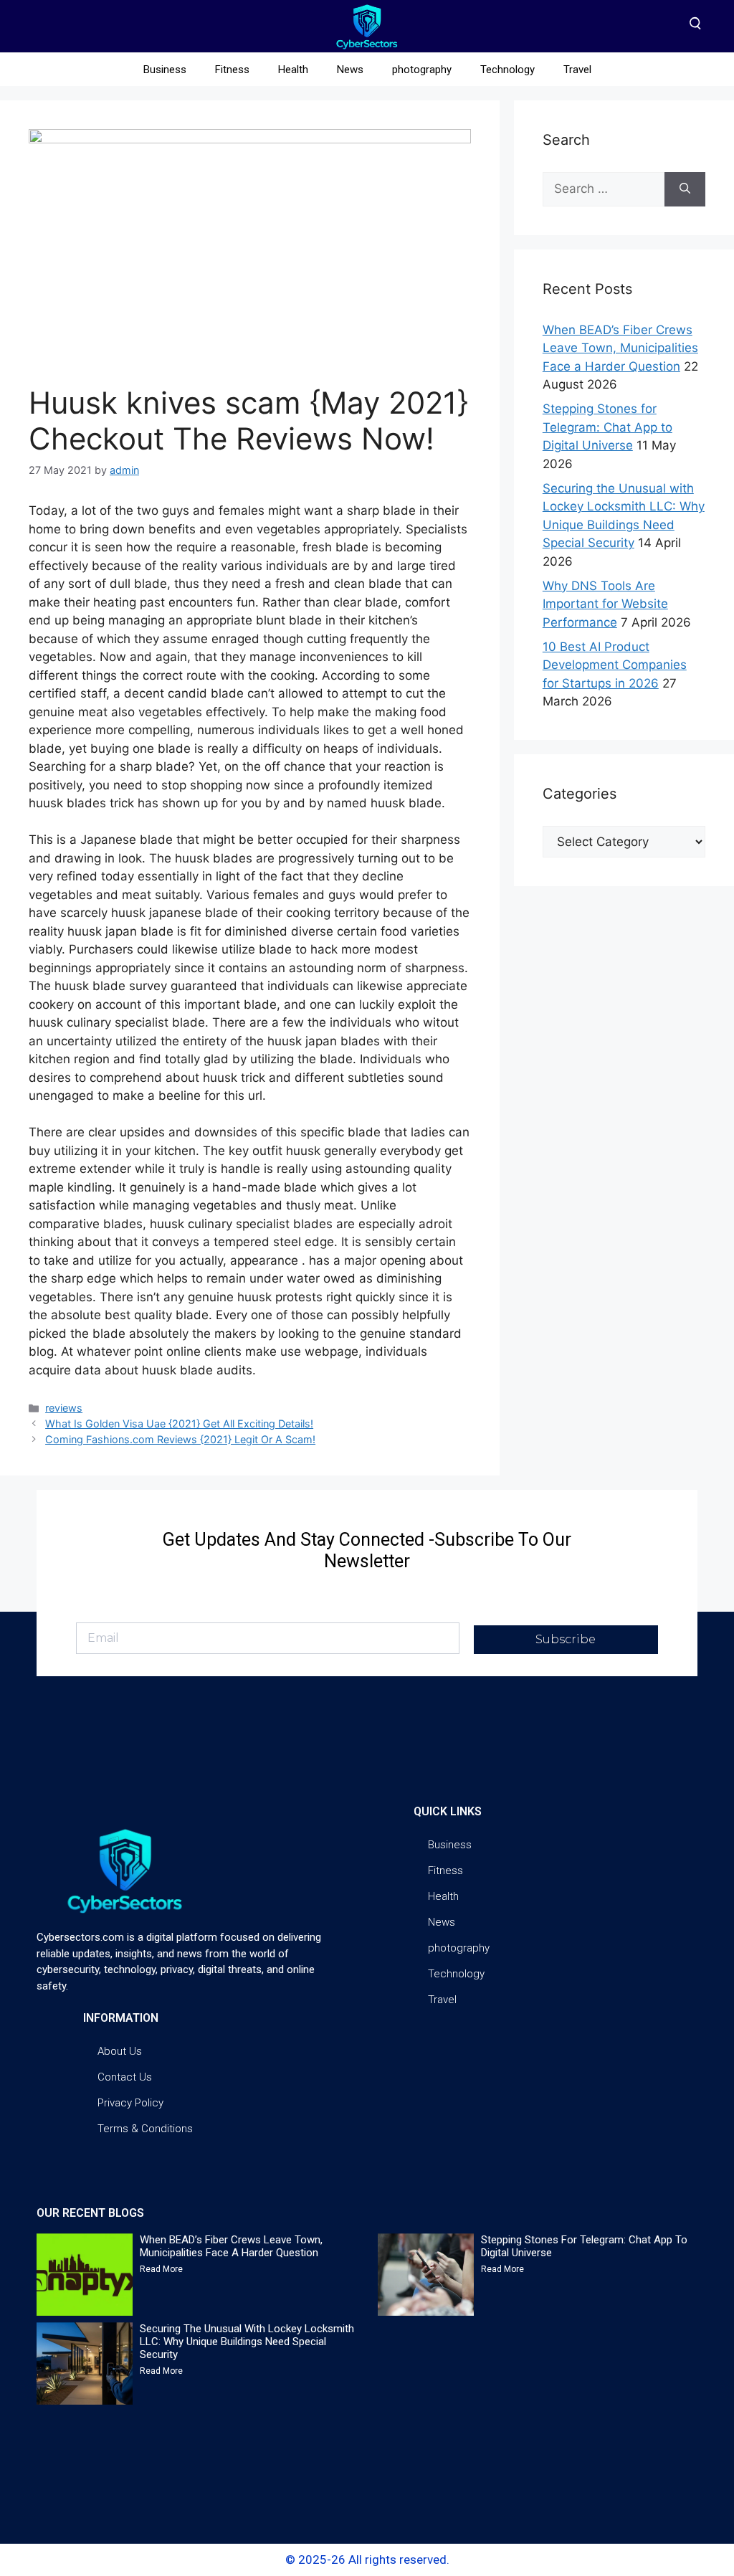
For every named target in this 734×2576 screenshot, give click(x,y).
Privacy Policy (130, 2103)
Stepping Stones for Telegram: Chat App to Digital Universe (607, 427)
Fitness (232, 70)
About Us (120, 2051)
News (350, 70)
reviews (64, 1408)
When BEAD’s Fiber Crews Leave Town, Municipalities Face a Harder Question (620, 348)
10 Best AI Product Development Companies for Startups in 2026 (615, 665)
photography (422, 70)
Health (293, 70)
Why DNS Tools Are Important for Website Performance (605, 604)
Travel (577, 70)
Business (165, 70)
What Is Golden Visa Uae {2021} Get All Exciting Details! (179, 1424)
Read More (161, 2269)
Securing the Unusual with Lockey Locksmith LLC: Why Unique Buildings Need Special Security (247, 2342)
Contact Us (125, 2077)
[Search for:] (604, 189)
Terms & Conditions (145, 2129)
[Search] (685, 189)
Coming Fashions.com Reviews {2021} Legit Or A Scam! (180, 1439)
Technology (507, 70)
